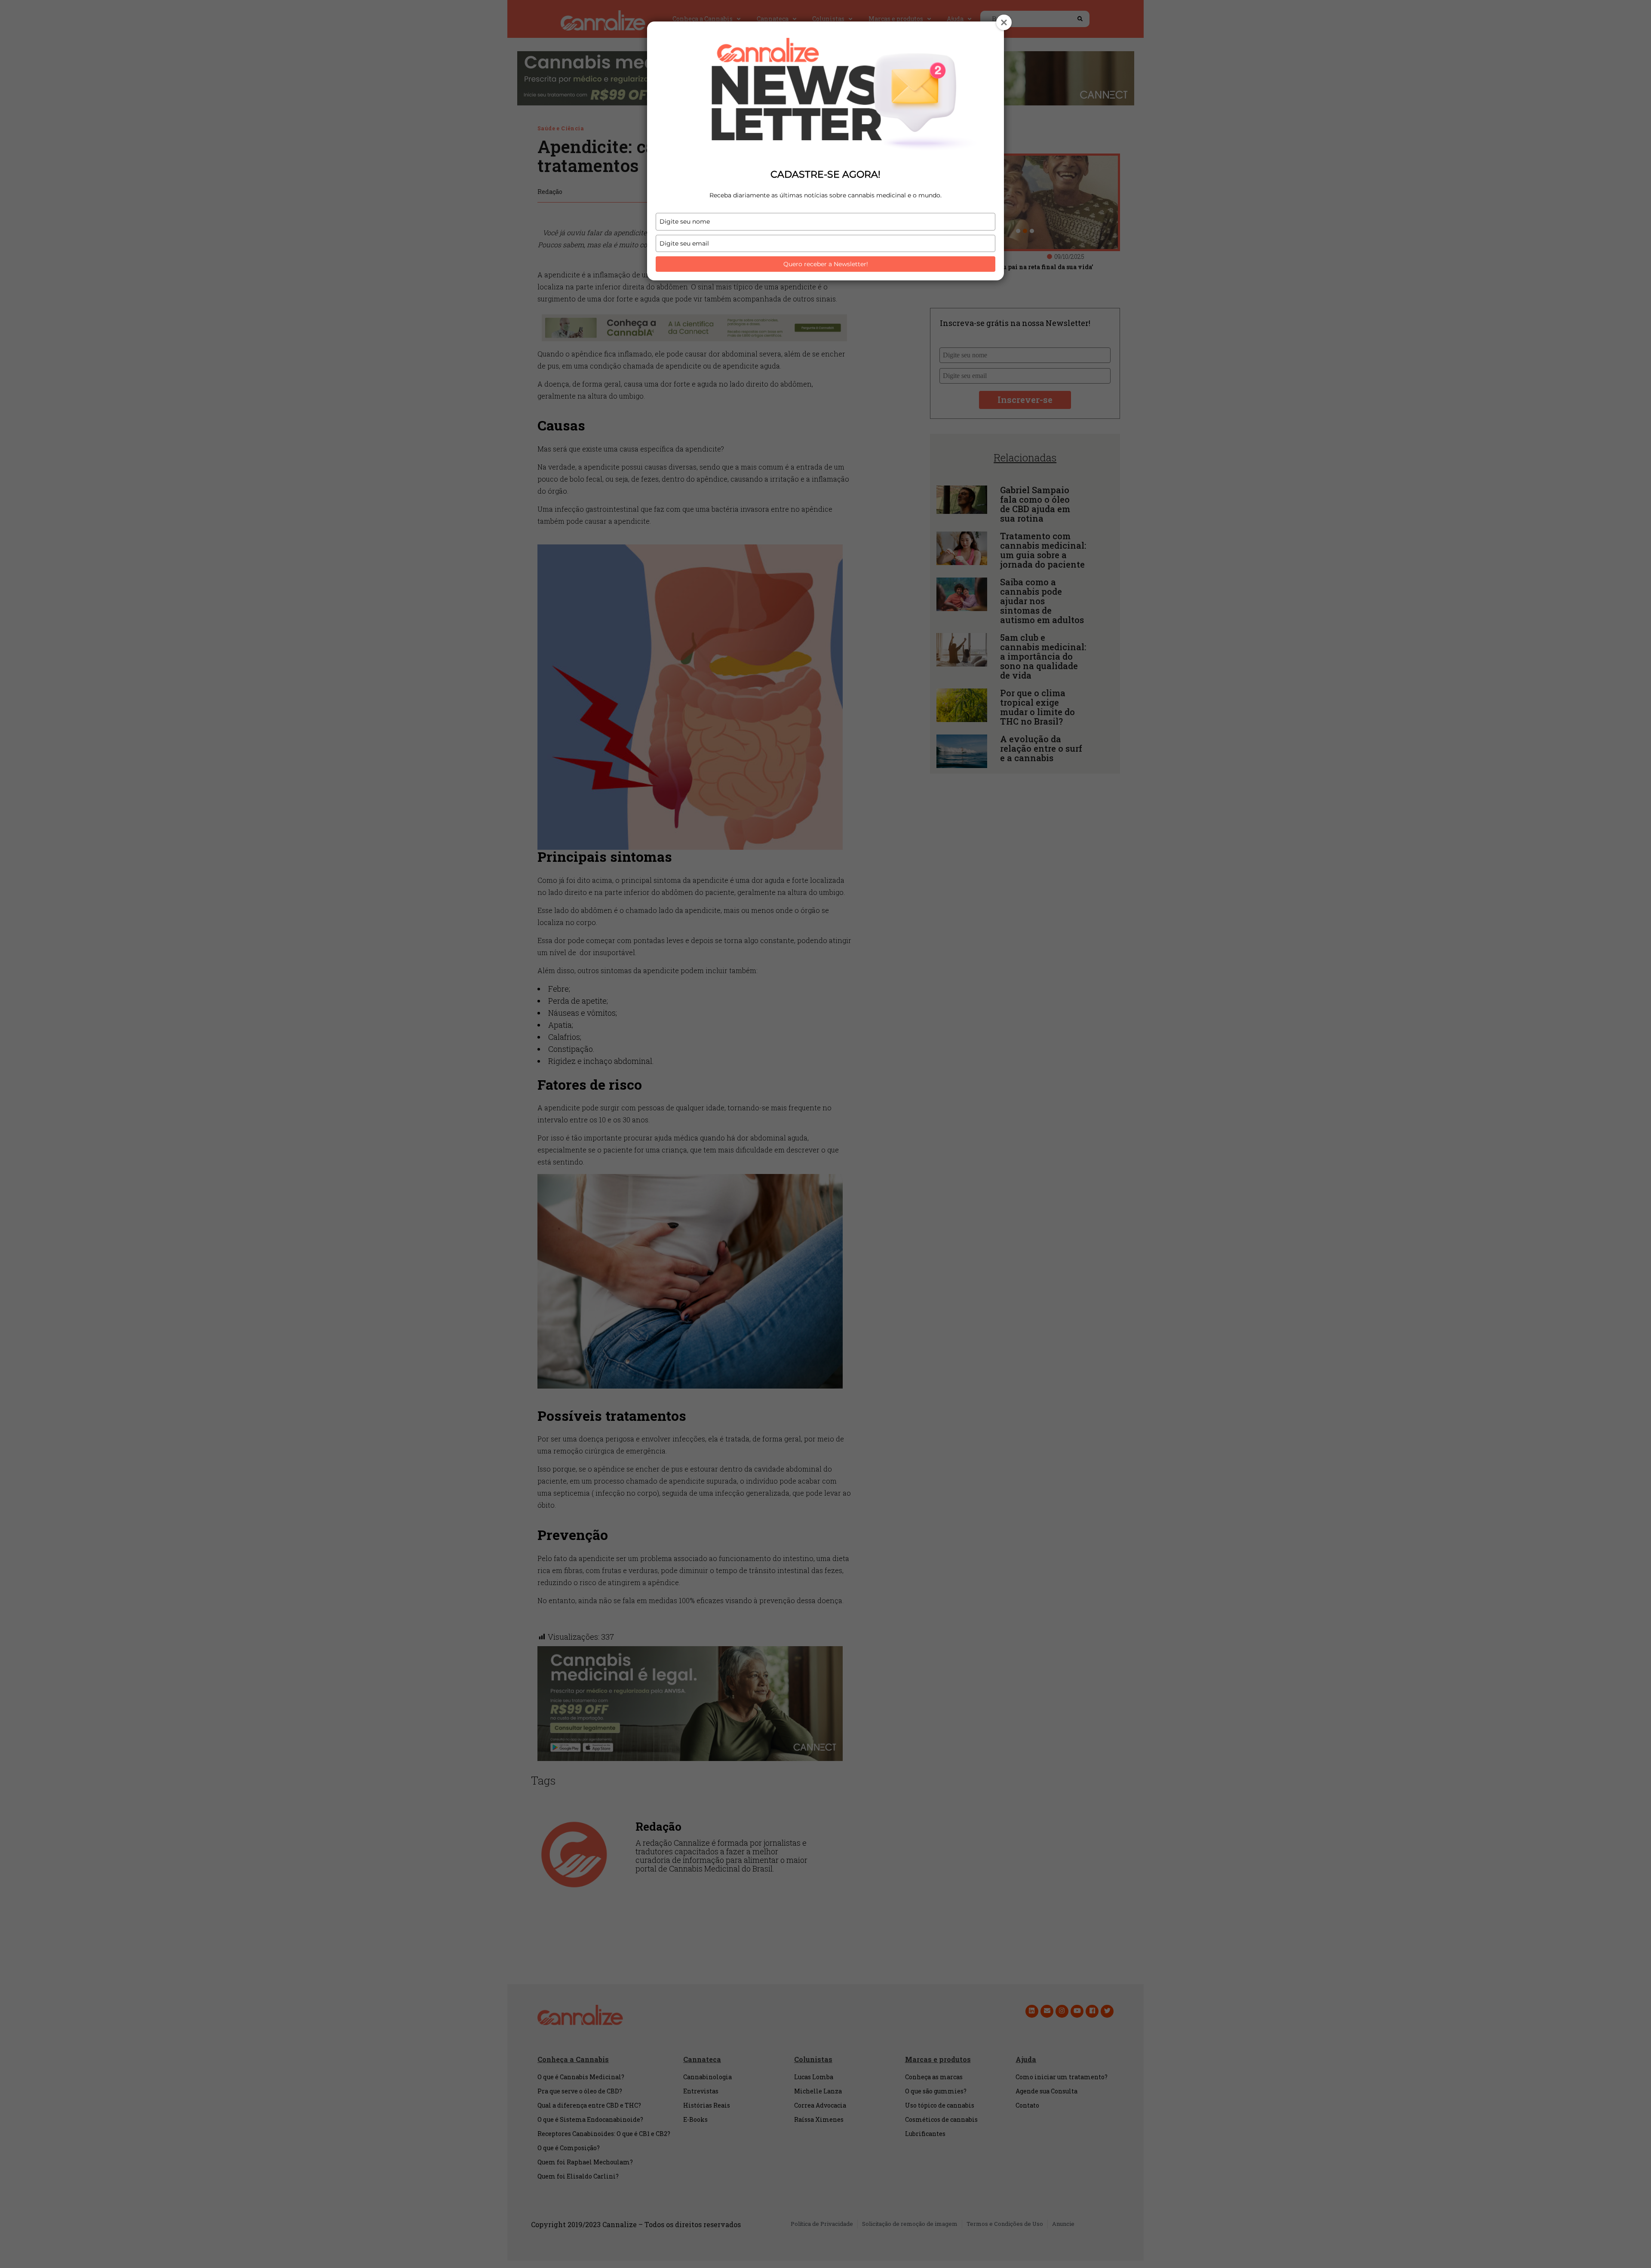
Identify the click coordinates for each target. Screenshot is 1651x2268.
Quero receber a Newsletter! (826, 264)
